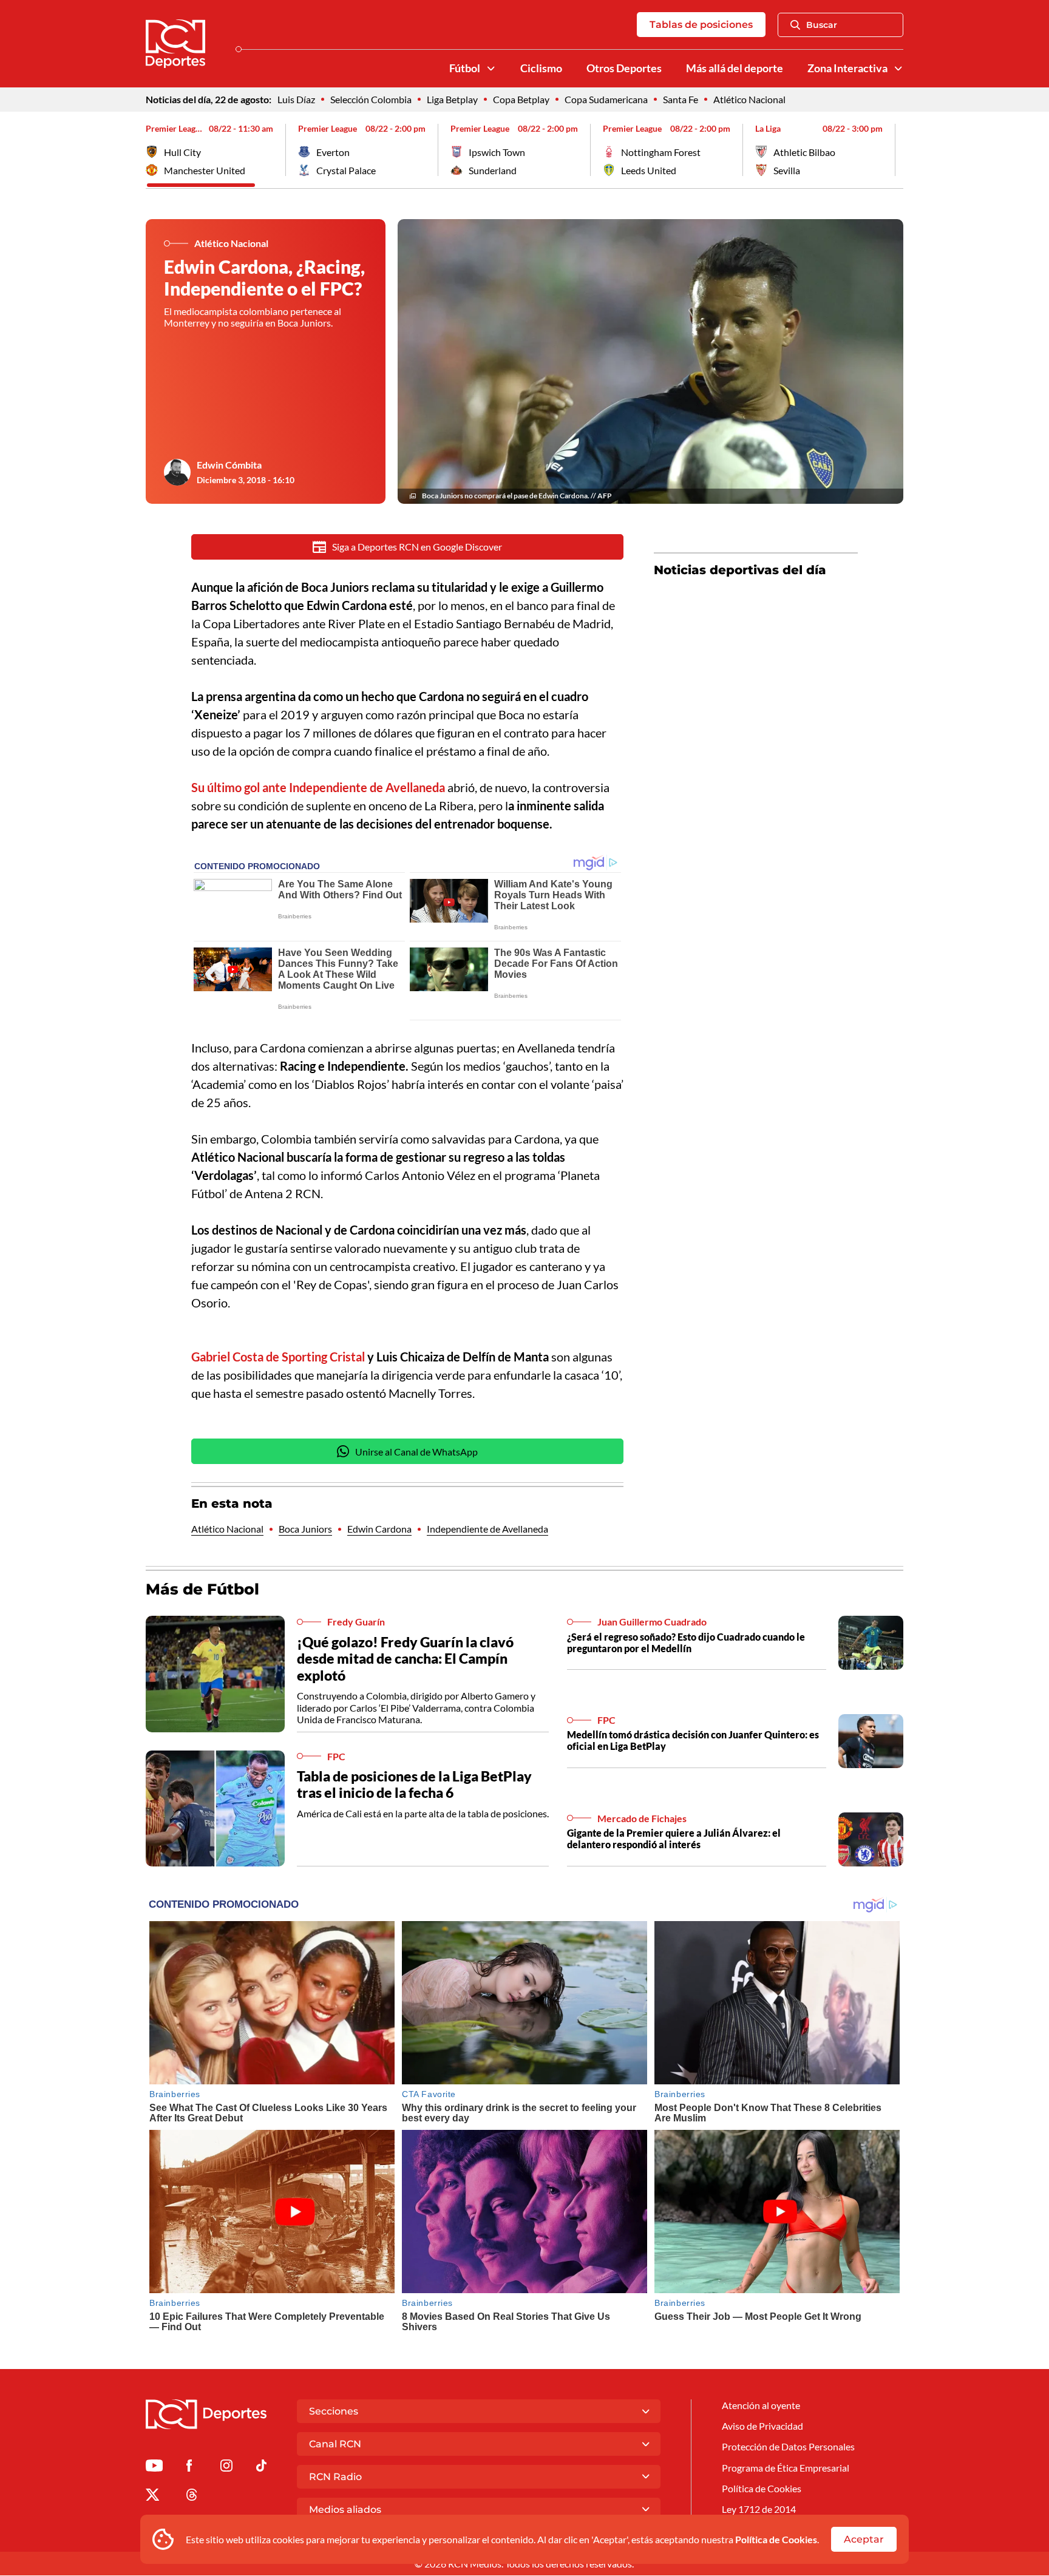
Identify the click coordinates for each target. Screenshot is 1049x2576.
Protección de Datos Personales (788, 2446)
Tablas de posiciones (701, 25)
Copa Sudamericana (606, 99)
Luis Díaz (296, 99)
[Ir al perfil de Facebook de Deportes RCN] (189, 2468)
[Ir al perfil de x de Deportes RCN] (152, 2497)
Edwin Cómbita (229, 465)
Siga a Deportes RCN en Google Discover (417, 547)
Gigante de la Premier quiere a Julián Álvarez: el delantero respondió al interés (674, 1839)
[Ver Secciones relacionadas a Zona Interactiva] (898, 69)
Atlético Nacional (749, 99)
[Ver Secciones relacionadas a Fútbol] (491, 69)
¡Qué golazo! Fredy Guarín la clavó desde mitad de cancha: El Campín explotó (405, 1659)
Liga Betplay (452, 99)
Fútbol (465, 68)
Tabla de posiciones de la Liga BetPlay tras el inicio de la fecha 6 (414, 1785)
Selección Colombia (371, 99)
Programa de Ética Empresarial (786, 2468)
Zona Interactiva (847, 68)
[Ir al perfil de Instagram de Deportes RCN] (226, 2468)
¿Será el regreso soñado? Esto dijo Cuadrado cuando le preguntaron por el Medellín (686, 1642)
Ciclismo (541, 68)
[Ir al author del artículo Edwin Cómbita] (177, 472)
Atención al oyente (761, 2405)
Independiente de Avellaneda (487, 1529)
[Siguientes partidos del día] (894, 150)
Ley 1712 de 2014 (759, 2509)
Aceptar (864, 2539)
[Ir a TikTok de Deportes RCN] (261, 2468)
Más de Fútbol (202, 1589)
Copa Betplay (521, 99)
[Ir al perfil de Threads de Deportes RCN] (192, 2497)
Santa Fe (681, 99)
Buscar (822, 25)
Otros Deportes (624, 68)
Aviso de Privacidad (762, 2426)
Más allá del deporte (735, 68)
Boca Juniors (305, 1529)
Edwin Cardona (379, 1529)
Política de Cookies (776, 2539)
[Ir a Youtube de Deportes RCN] (154, 2468)
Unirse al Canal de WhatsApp (416, 1452)
